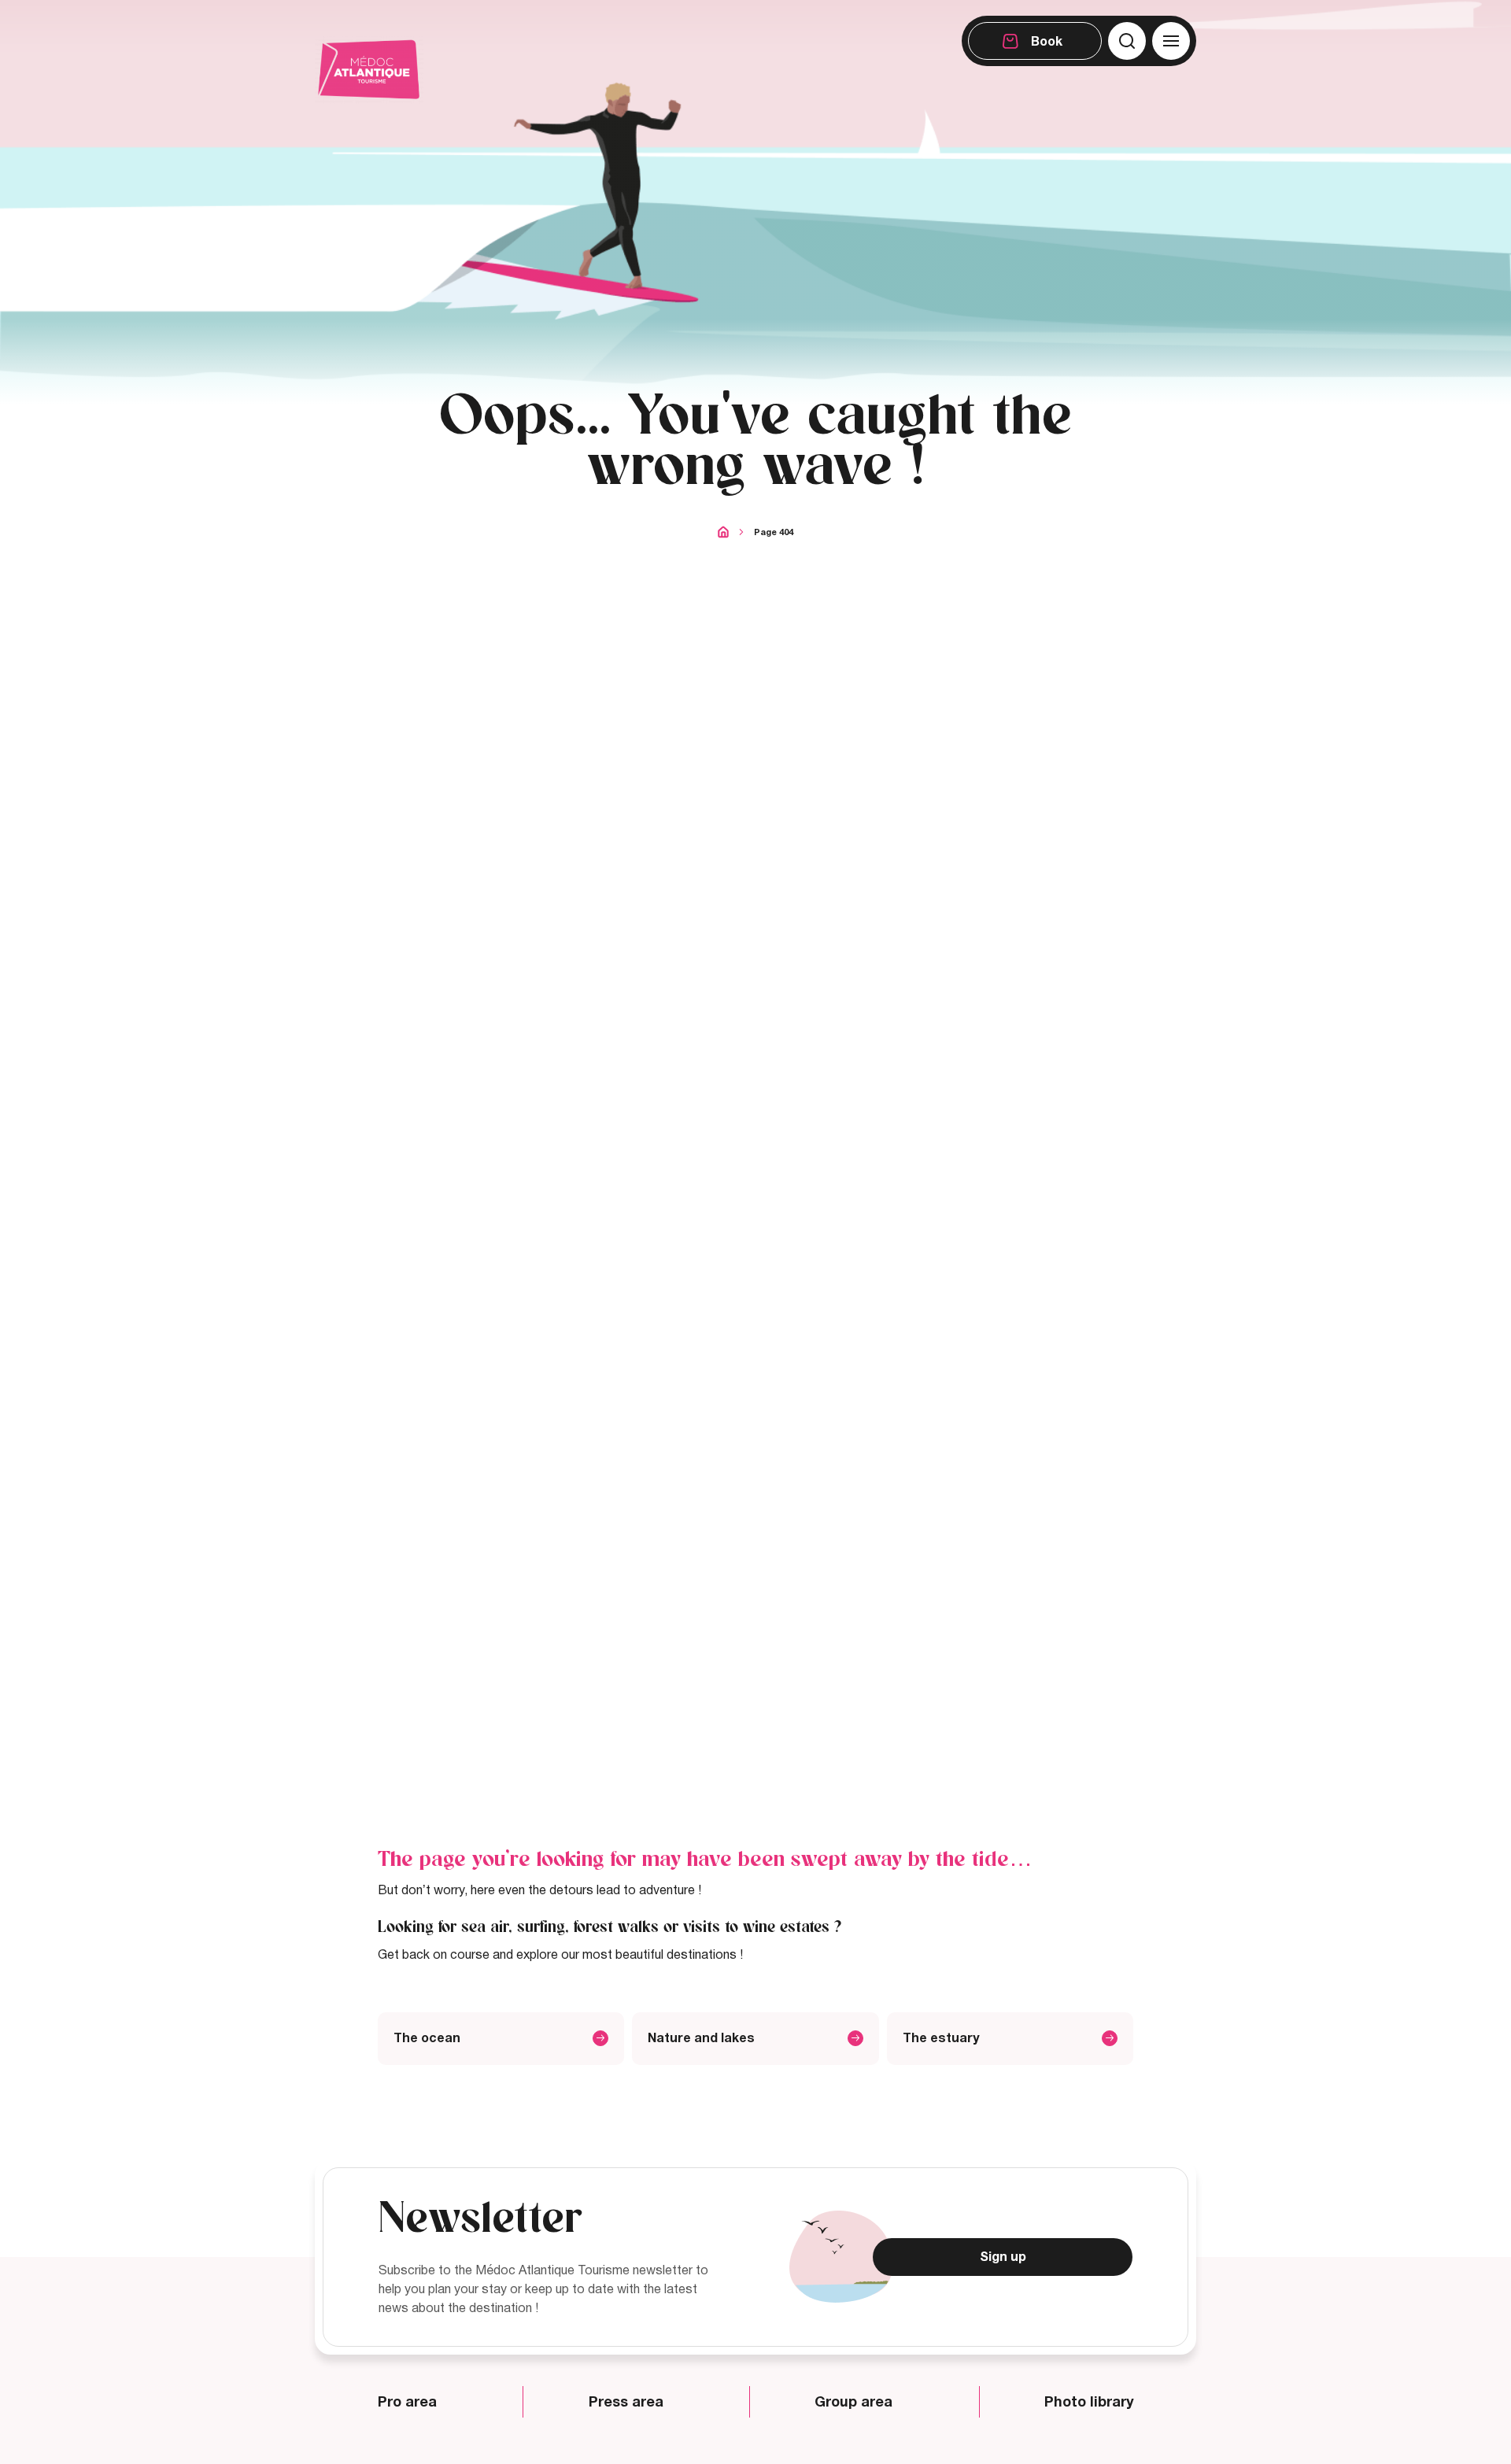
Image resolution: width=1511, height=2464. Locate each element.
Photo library (1089, 2402)
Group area (853, 2402)
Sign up (1003, 2257)
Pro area (407, 2402)
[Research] (1127, 41)
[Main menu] (1171, 41)
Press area (626, 2402)
